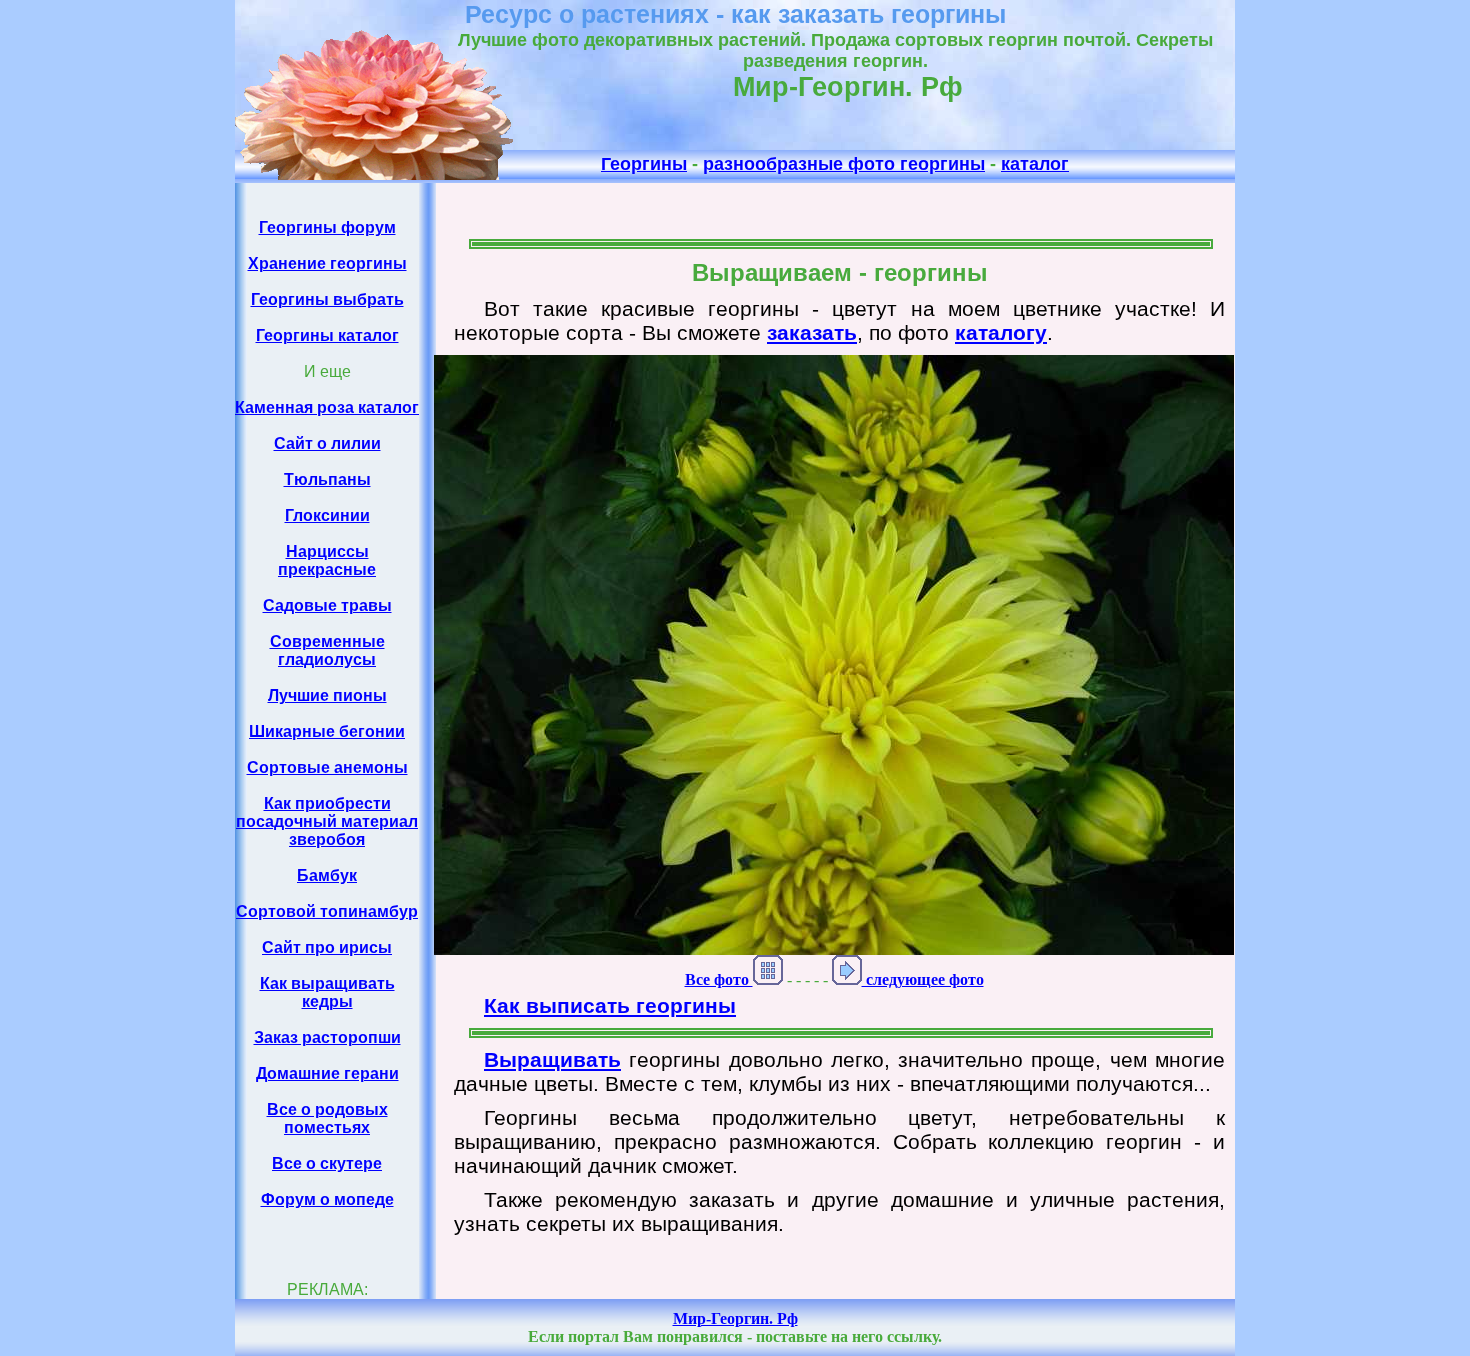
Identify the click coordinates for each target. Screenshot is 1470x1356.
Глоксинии (327, 515)
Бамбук (327, 875)
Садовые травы (327, 605)
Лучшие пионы (327, 695)
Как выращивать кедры (327, 992)
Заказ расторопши (327, 1037)
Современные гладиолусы (327, 650)
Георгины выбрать (327, 299)
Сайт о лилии (327, 443)
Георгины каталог (327, 335)
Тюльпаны (327, 479)
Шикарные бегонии (327, 731)
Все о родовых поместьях (327, 1118)
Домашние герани (327, 1073)
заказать (812, 332)
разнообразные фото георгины (844, 164)
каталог (1035, 164)
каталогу (1001, 332)
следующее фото (923, 979)
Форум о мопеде (327, 1199)
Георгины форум (327, 227)
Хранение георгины (327, 263)
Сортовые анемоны (327, 767)
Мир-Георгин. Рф (735, 1318)
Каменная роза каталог (327, 407)
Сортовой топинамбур (327, 911)
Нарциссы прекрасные (327, 560)
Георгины (644, 164)
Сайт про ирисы (327, 947)
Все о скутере (327, 1163)
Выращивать (552, 1059)
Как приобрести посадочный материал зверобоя (327, 821)
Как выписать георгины (610, 1005)
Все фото (719, 979)
